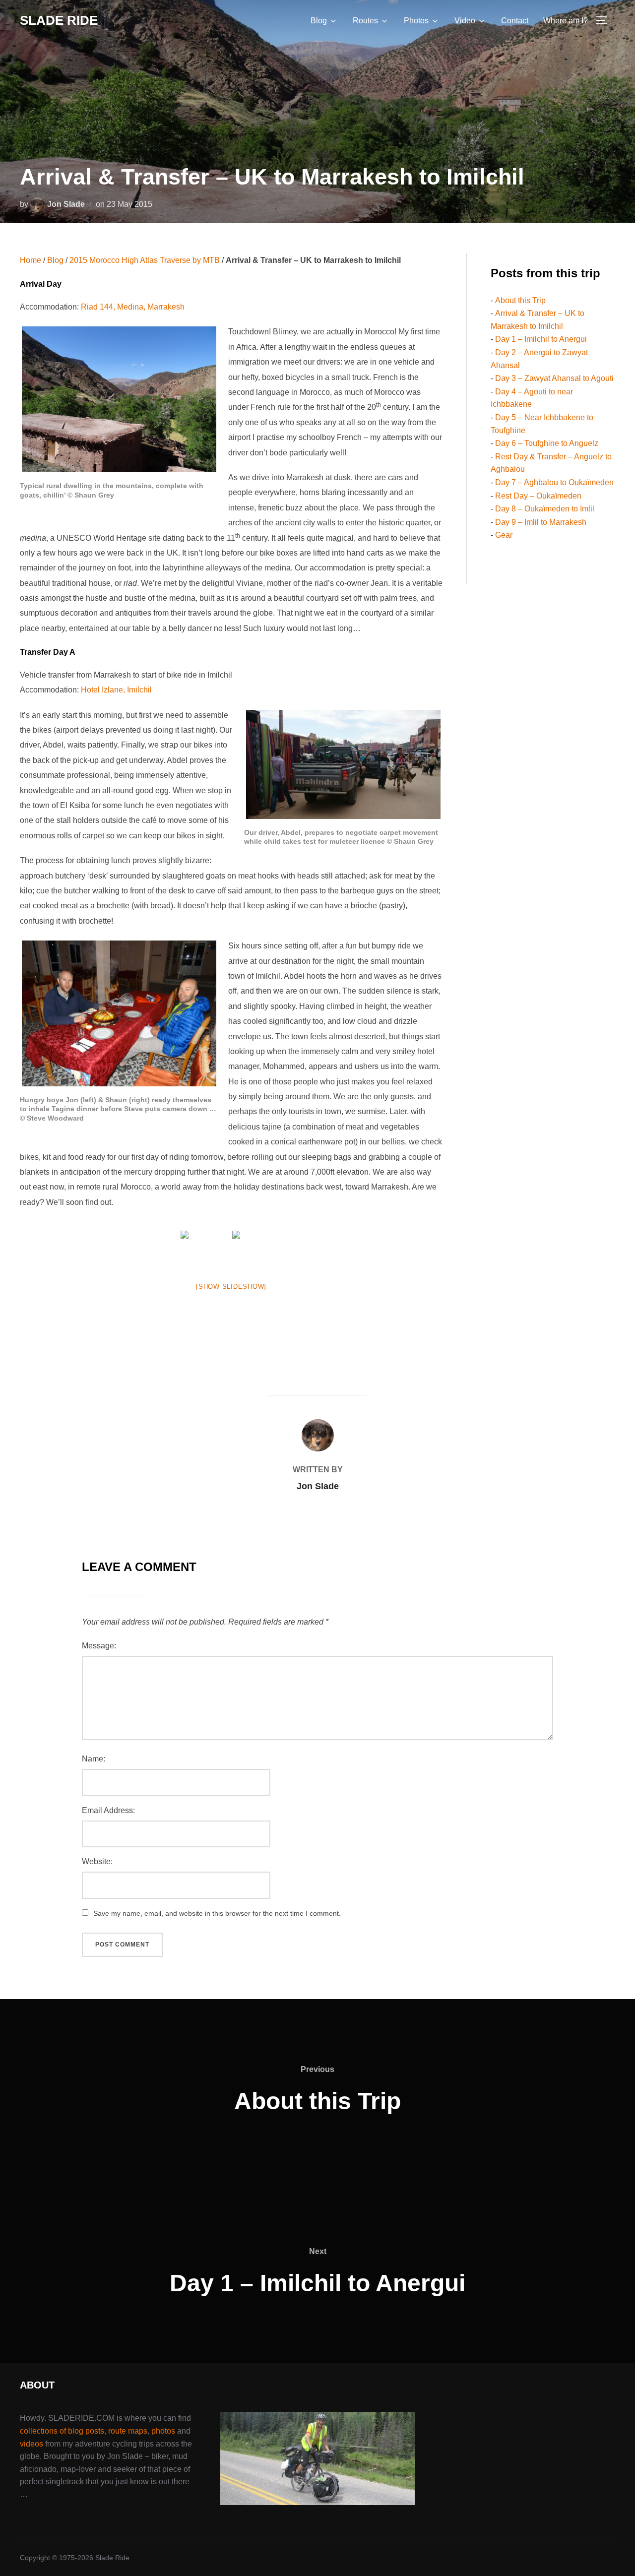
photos (163, 2431)
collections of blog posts (62, 2431)
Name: (94, 1759)
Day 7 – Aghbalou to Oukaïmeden (554, 482)
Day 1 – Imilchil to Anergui (541, 339)
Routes (365, 21)
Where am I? (566, 21)
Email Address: (108, 1810)
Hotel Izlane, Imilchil (116, 690)
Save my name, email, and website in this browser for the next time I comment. (217, 1913)
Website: (97, 1861)
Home (31, 260)
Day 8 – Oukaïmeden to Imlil (545, 509)
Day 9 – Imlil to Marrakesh (541, 522)
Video (465, 21)
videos (32, 2444)
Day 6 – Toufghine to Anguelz (547, 443)
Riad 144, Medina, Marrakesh (133, 307)
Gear (504, 535)
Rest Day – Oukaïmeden (538, 496)
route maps (128, 2431)
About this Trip (520, 300)
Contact (515, 21)
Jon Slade (66, 204)
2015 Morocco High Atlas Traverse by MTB (145, 260)
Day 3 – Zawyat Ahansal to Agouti (554, 378)
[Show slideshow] (231, 1287)
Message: (99, 1646)
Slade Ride (59, 20)
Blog (319, 21)
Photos (416, 21)
